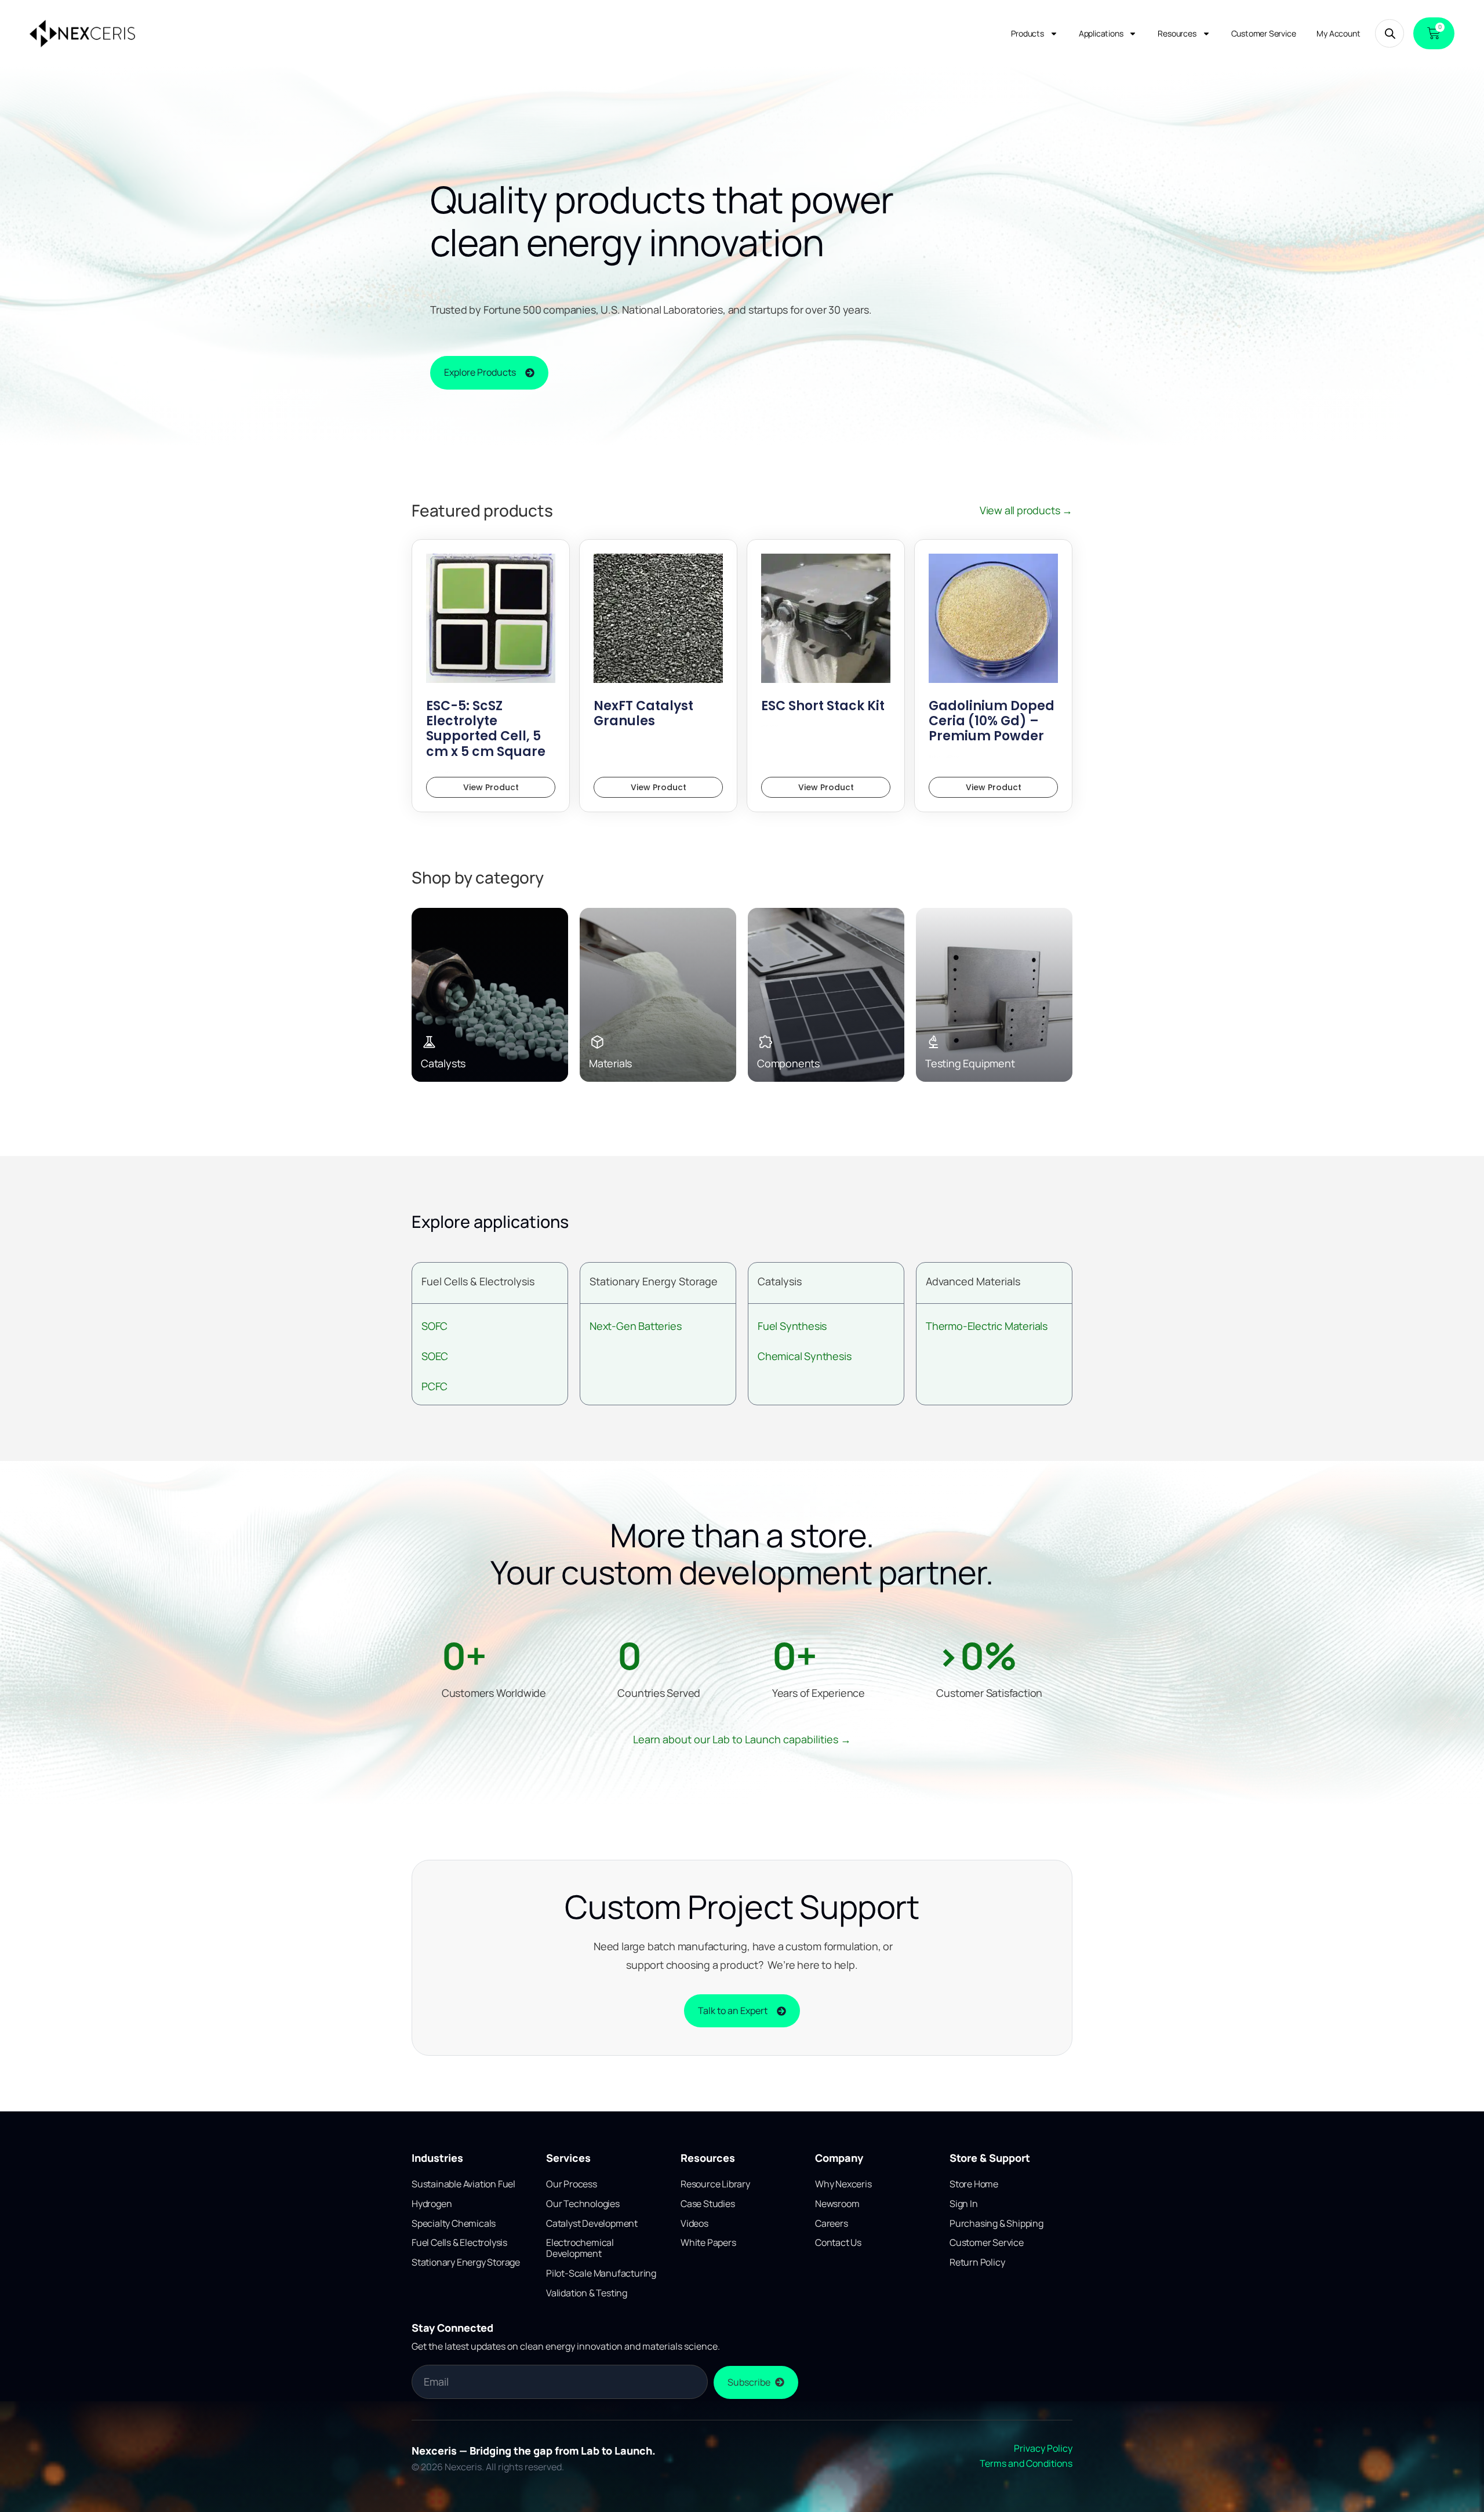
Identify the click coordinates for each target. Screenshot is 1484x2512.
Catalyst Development (592, 2223)
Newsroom (837, 2204)
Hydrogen (432, 2204)
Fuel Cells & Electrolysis (478, 1281)
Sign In (964, 2204)
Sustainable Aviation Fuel (463, 2184)
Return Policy (977, 2262)
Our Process (572, 2184)
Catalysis (780, 1281)
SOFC (434, 1326)
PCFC (434, 1386)
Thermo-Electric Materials (987, 1326)
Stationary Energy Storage (654, 1281)
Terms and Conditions (1026, 2463)
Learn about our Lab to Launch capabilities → (742, 1739)
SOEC (435, 1356)
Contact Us (838, 2242)
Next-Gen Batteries (635, 1326)
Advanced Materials (973, 1281)
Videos (694, 2223)
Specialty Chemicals (454, 2223)
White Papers (708, 2242)
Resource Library (715, 2184)
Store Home (974, 2184)
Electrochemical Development (580, 2248)
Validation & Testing (587, 2293)
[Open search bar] (1390, 33)
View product (491, 787)
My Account (1338, 33)
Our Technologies (583, 2204)
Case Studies (708, 2204)
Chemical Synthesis (804, 1356)
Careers (832, 2223)
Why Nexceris (843, 2184)
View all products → (1026, 510)
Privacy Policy (1043, 2448)
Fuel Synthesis (792, 1326)
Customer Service (1264, 33)
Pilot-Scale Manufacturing (601, 2273)
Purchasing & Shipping (996, 2223)
